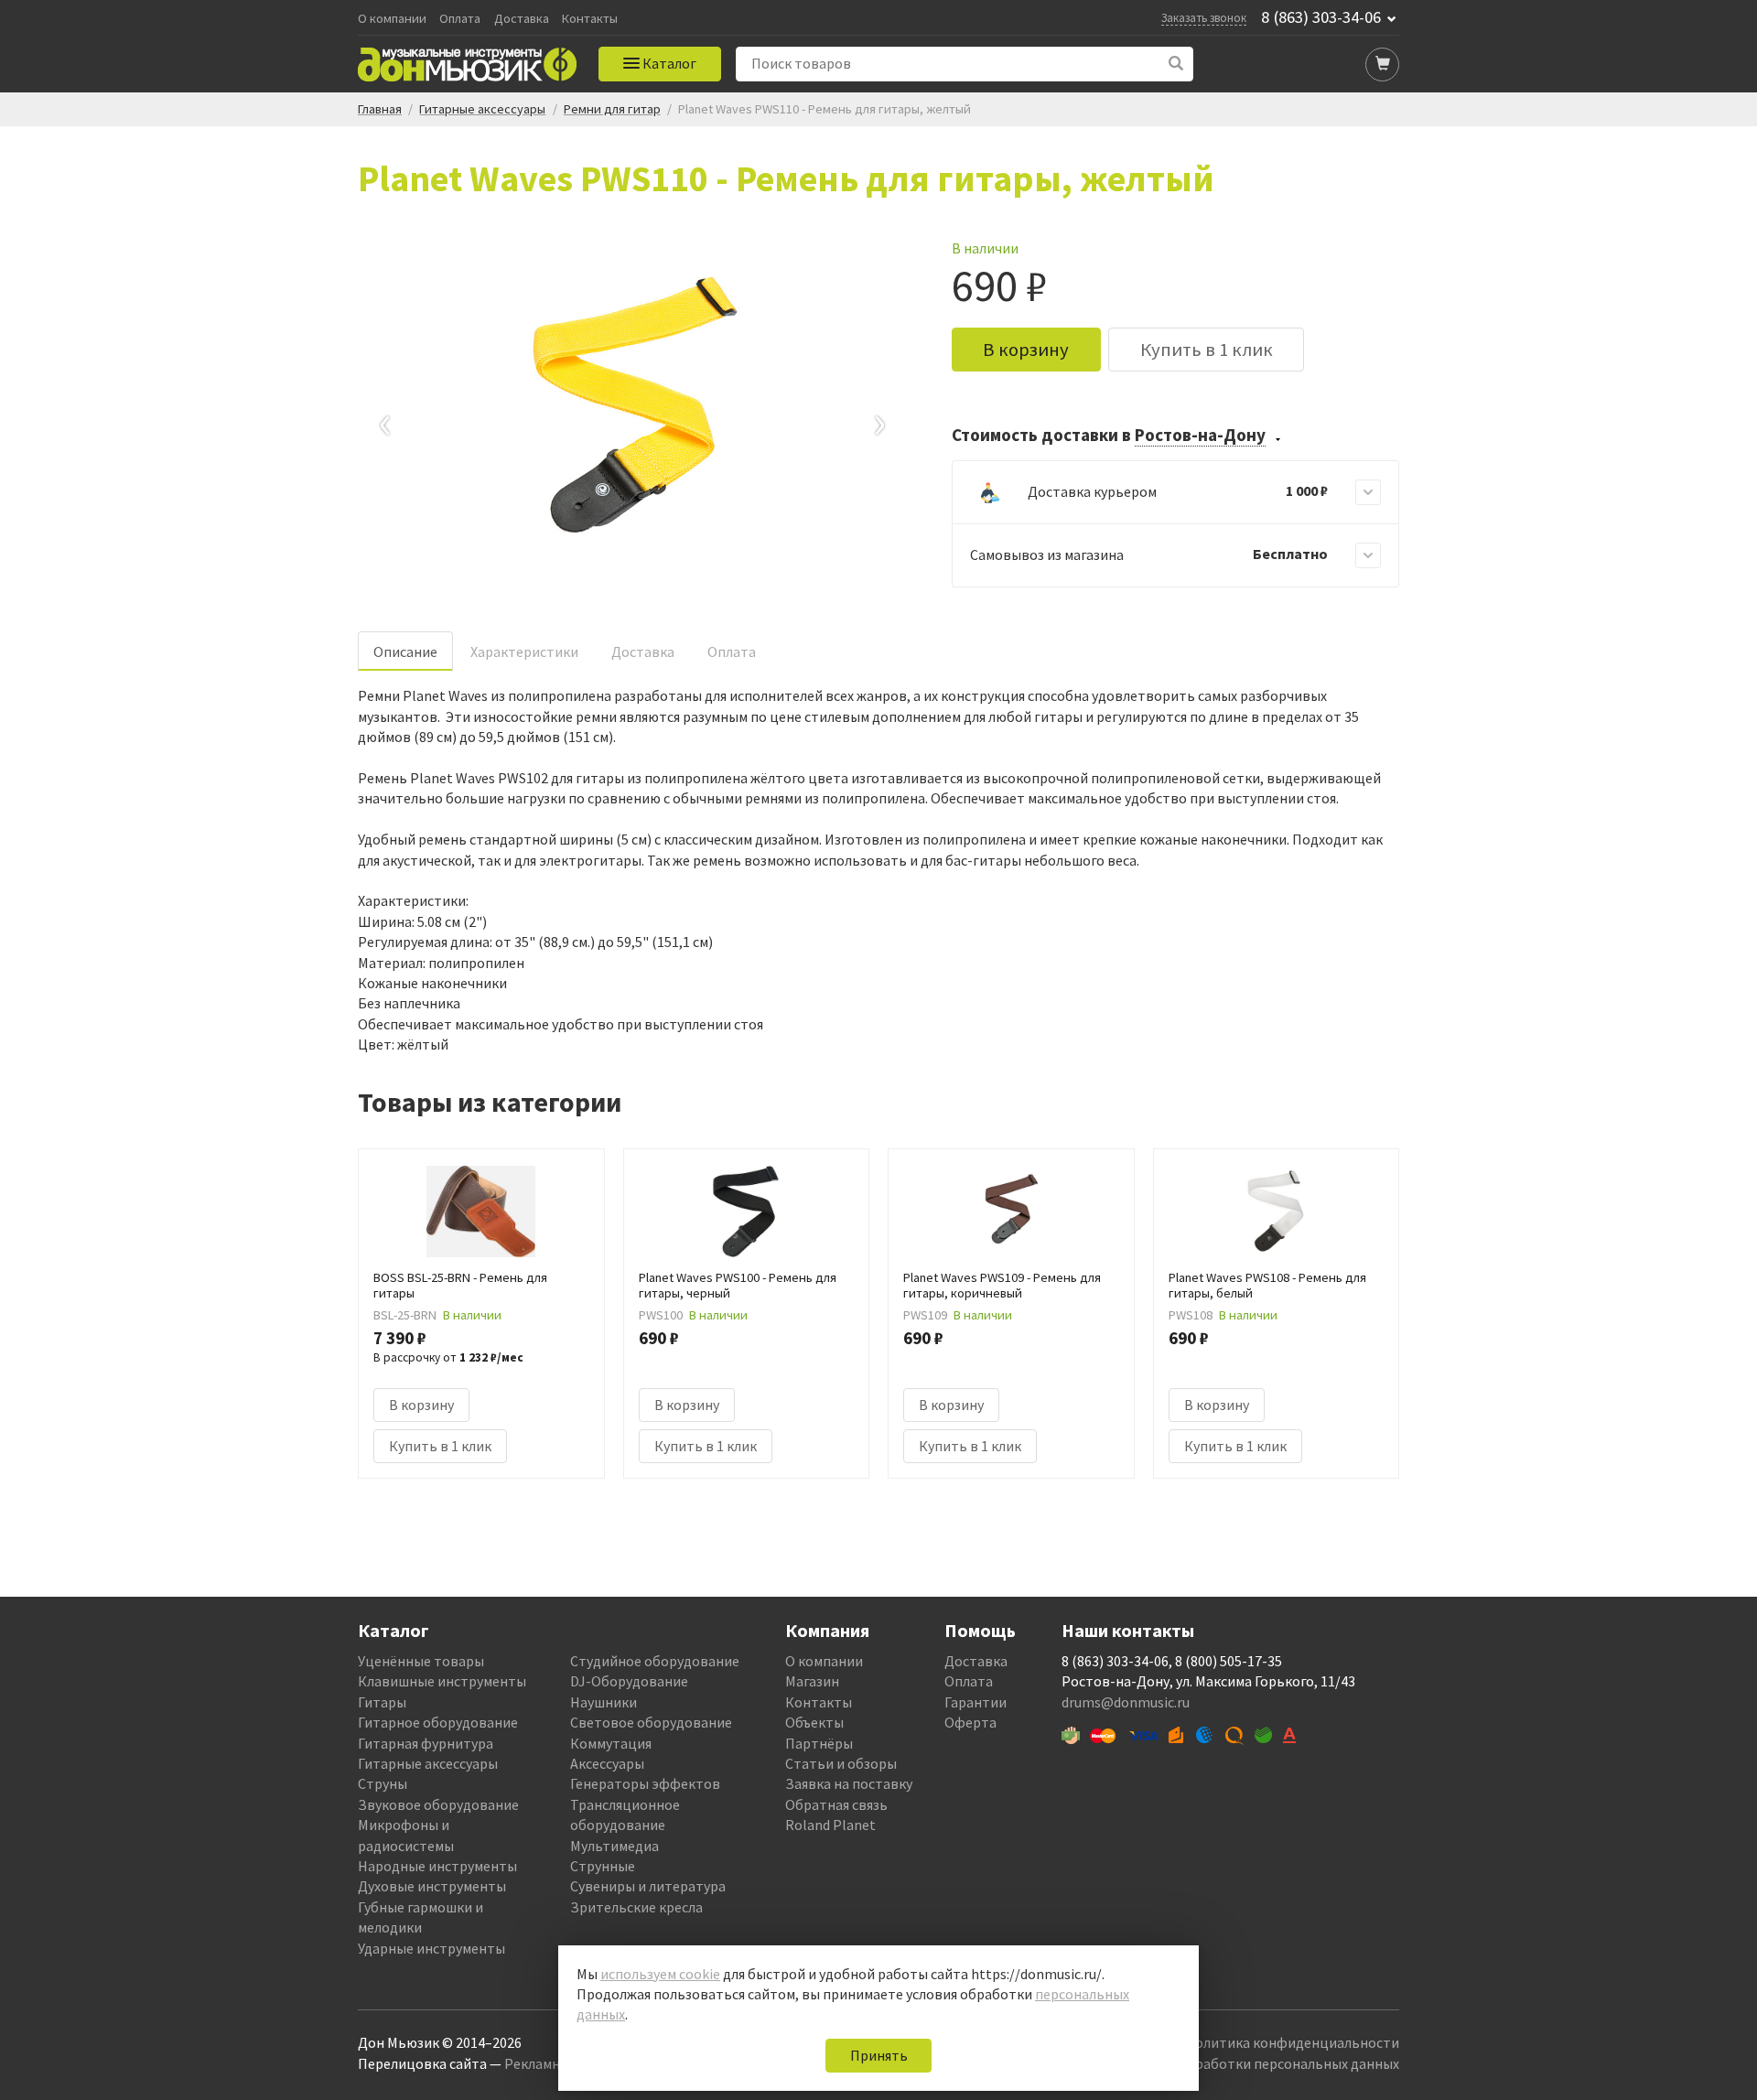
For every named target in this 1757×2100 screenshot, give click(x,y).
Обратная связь (836, 1804)
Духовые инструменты (432, 1886)
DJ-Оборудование (629, 1681)
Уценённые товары (421, 1661)
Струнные (603, 1866)
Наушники (604, 1702)
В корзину (1026, 350)
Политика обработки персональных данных (1255, 2063)
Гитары (382, 1702)
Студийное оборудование (655, 1661)
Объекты (814, 1722)
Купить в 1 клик (1207, 350)
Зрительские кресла (636, 1907)
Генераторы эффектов (645, 1783)
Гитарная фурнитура (426, 1743)
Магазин (812, 1681)
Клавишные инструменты (442, 1681)
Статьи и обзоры (841, 1763)
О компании (392, 19)
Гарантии (976, 1702)
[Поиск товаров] (1176, 64)
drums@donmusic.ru (1126, 1702)
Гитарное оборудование (438, 1722)
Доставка (522, 19)
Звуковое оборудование (438, 1804)
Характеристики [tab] (524, 652)
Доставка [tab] (643, 652)
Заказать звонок (1204, 17)
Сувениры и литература (648, 1886)
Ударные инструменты (431, 1948)
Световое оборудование (651, 1722)
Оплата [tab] (732, 652)
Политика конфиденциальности (1292, 2042)
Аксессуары (607, 1763)
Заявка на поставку (849, 1783)
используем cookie (660, 1974)
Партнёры (819, 1743)
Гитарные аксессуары (428, 1763)
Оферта (970, 1722)
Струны (383, 1783)
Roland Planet (830, 1825)
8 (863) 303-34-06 (1321, 17)
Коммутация (611, 1743)
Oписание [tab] (405, 652)
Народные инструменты (437, 1866)
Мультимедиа (614, 1846)
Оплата (460, 19)
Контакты (590, 19)
